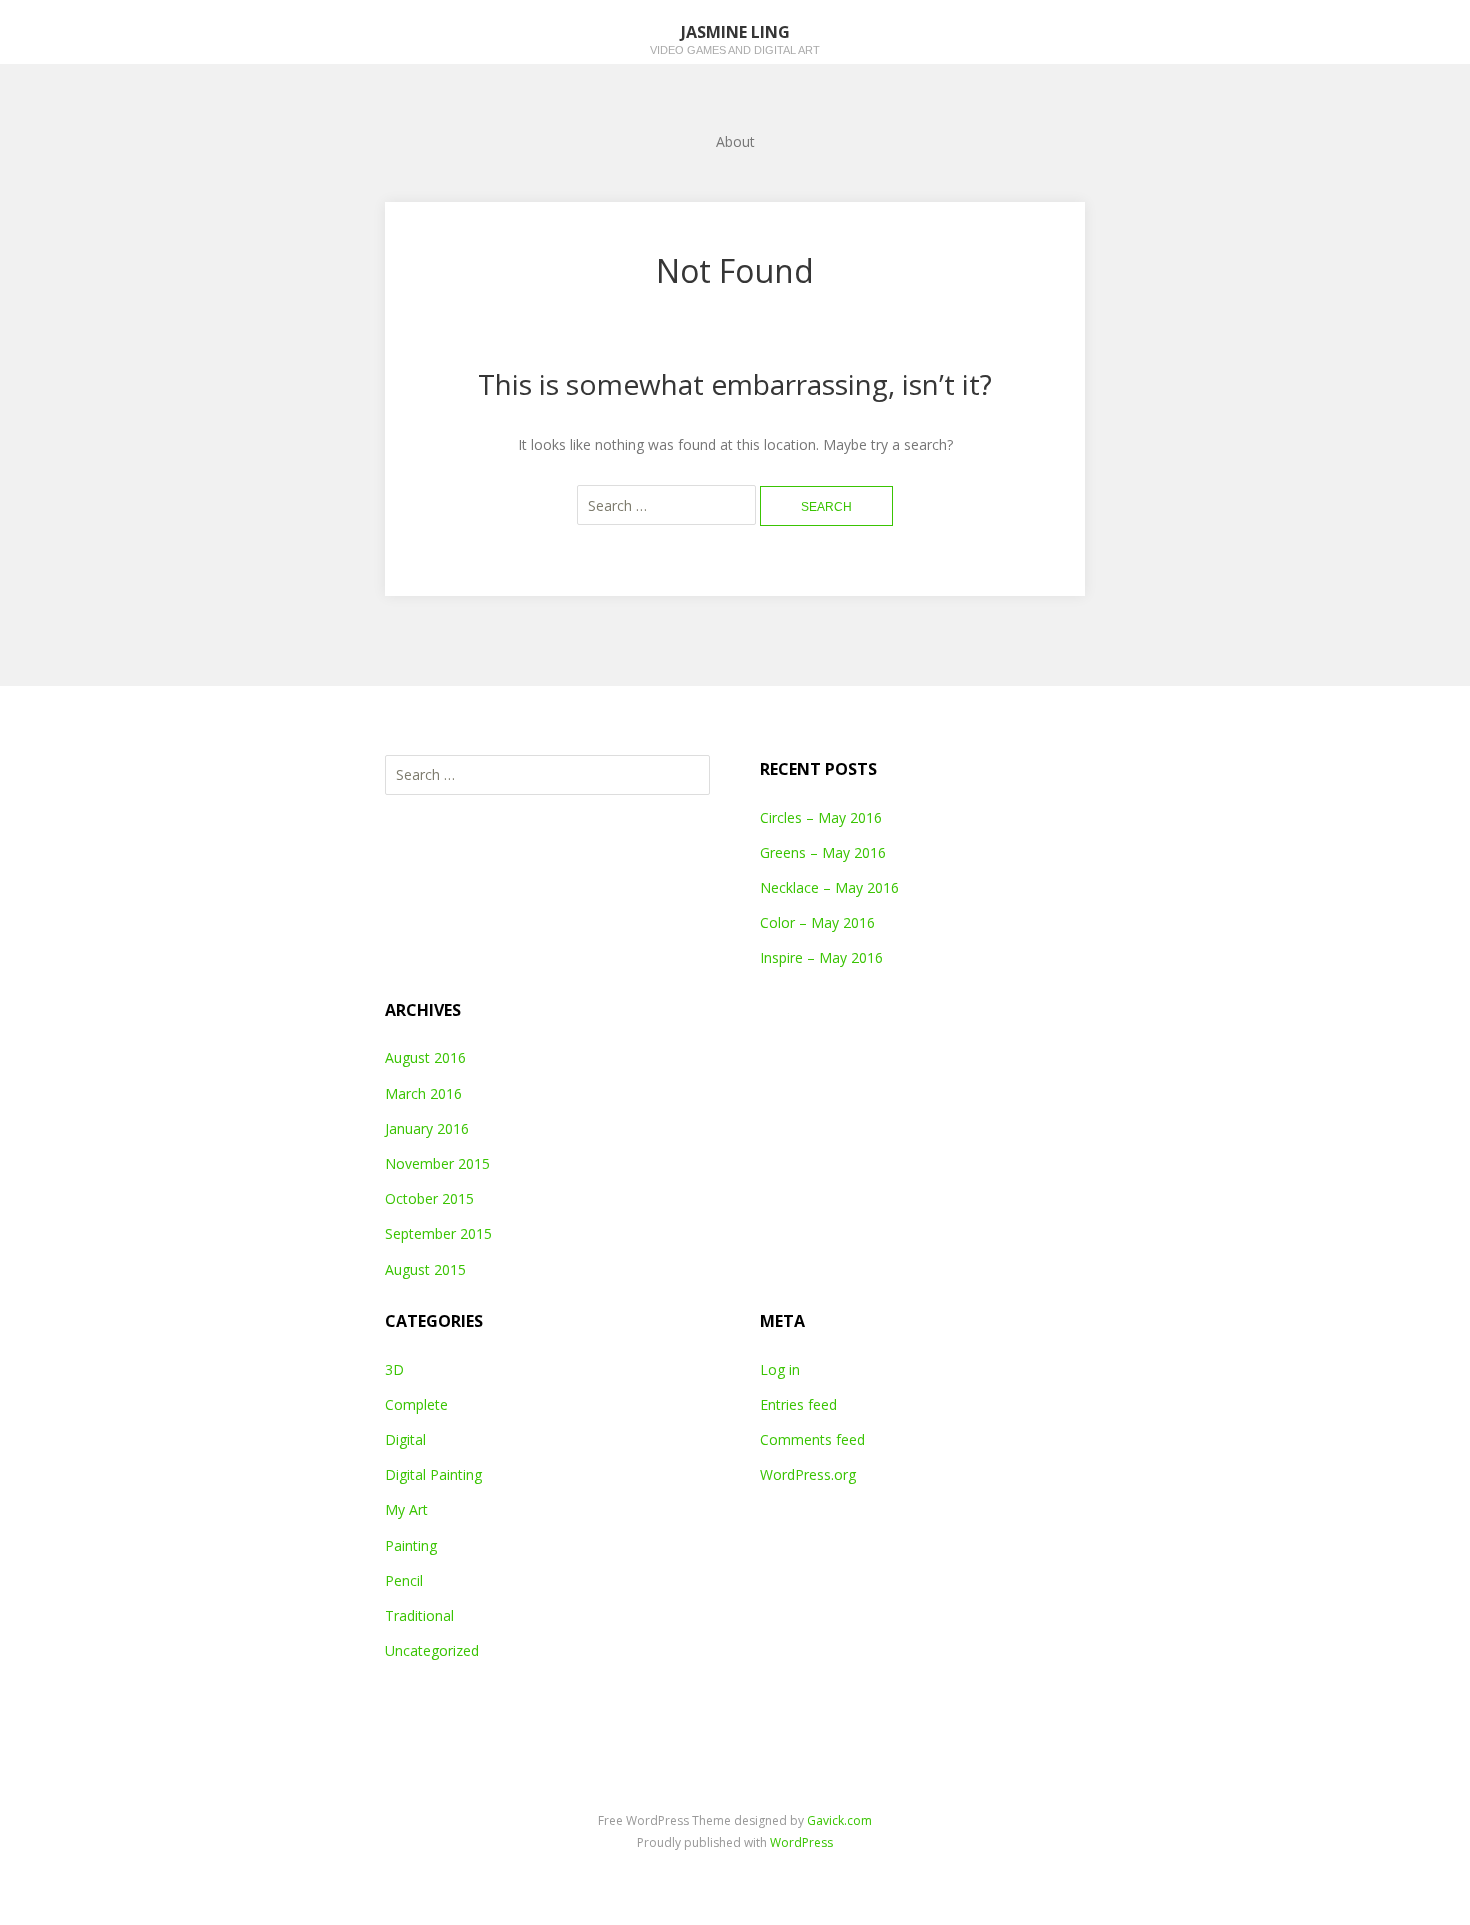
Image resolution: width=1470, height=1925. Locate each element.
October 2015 (429, 1198)
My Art (406, 1509)
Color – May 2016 (817, 922)
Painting (411, 1545)
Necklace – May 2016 (829, 887)
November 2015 (437, 1163)
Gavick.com (839, 1820)
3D (394, 1369)
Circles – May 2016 (821, 817)
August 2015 (425, 1269)
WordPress (801, 1842)
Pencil (404, 1580)
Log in (780, 1369)
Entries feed (798, 1404)
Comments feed (812, 1439)
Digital (405, 1439)
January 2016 (427, 1128)
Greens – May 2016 (823, 852)
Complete (416, 1404)
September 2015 (438, 1233)
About (735, 141)
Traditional (419, 1615)
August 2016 (425, 1057)
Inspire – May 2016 (821, 957)
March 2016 (423, 1093)
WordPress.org (808, 1474)
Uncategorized (432, 1650)
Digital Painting (433, 1474)
